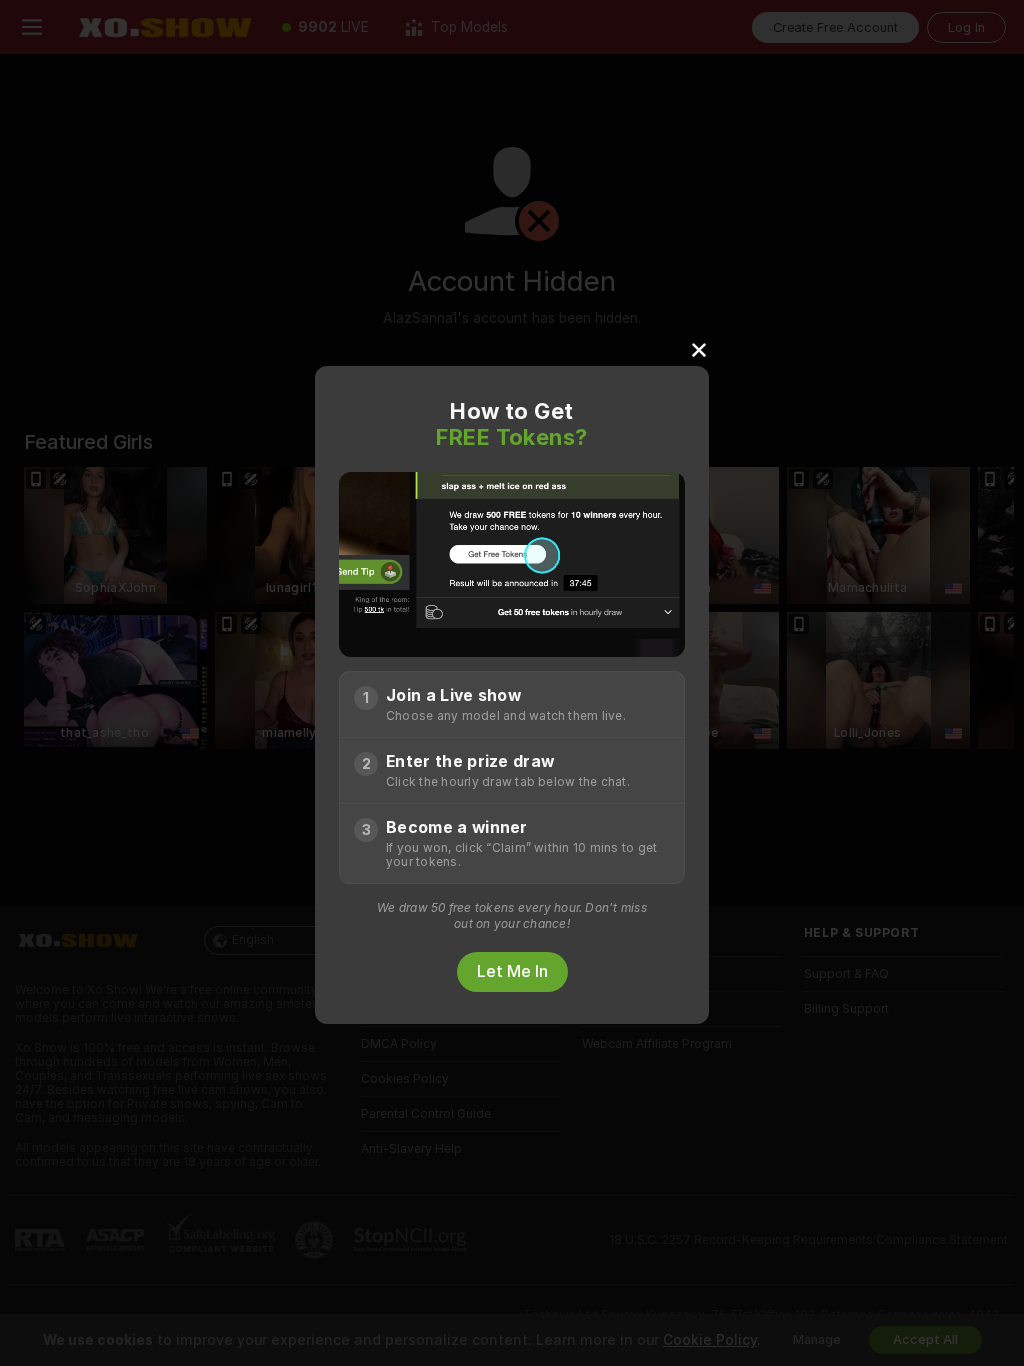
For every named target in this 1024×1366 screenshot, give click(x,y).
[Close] (699, 349)
